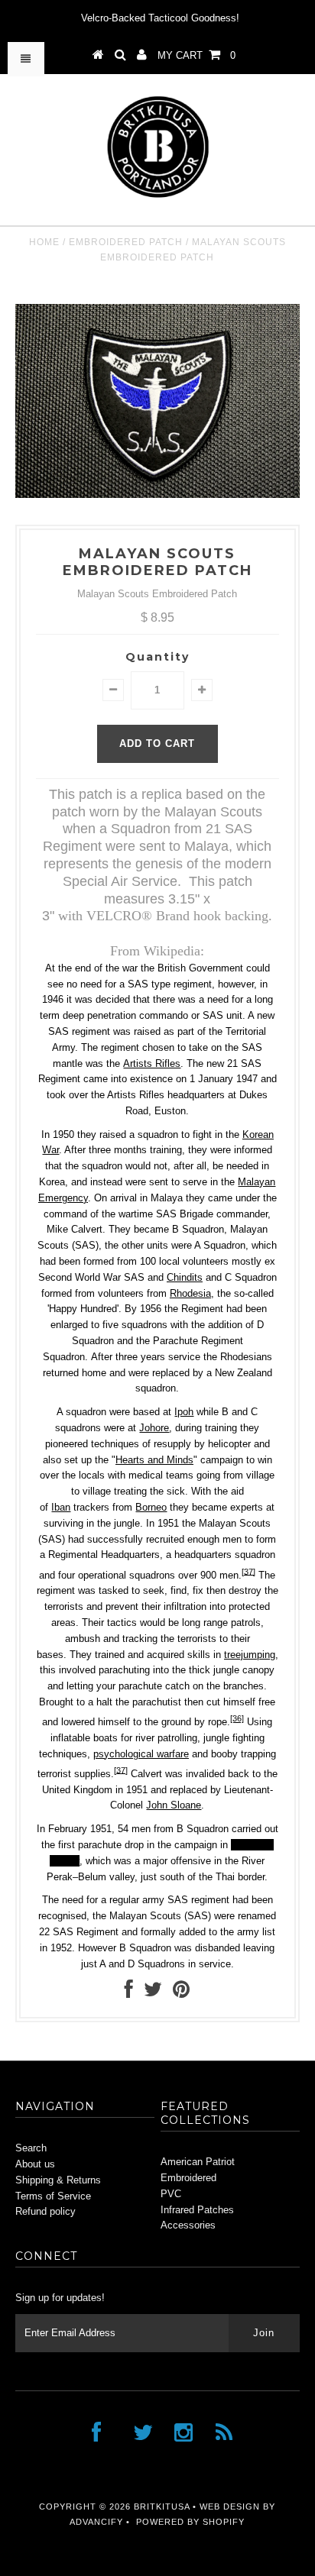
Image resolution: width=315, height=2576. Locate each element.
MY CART (196, 55)
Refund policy (45, 2211)
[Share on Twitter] (153, 1993)
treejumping (250, 1655)
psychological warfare (141, 1754)
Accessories (188, 2225)
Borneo (151, 1507)
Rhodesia (190, 1293)
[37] (248, 1571)
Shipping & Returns (58, 2180)
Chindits (185, 1277)
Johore (154, 1428)
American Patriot (198, 2162)
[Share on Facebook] (129, 1993)
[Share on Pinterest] (181, 1993)
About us (35, 2164)
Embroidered (188, 2178)
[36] (237, 1718)
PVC (171, 2194)
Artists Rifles (152, 1063)
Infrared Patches (197, 2210)
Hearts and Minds (154, 1460)
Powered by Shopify (190, 2522)
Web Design (230, 2507)
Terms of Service (53, 2196)
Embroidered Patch (126, 242)
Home (44, 242)
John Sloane (174, 1805)
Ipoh (184, 1412)
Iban (61, 1507)
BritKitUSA (162, 2507)
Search (31, 2148)
